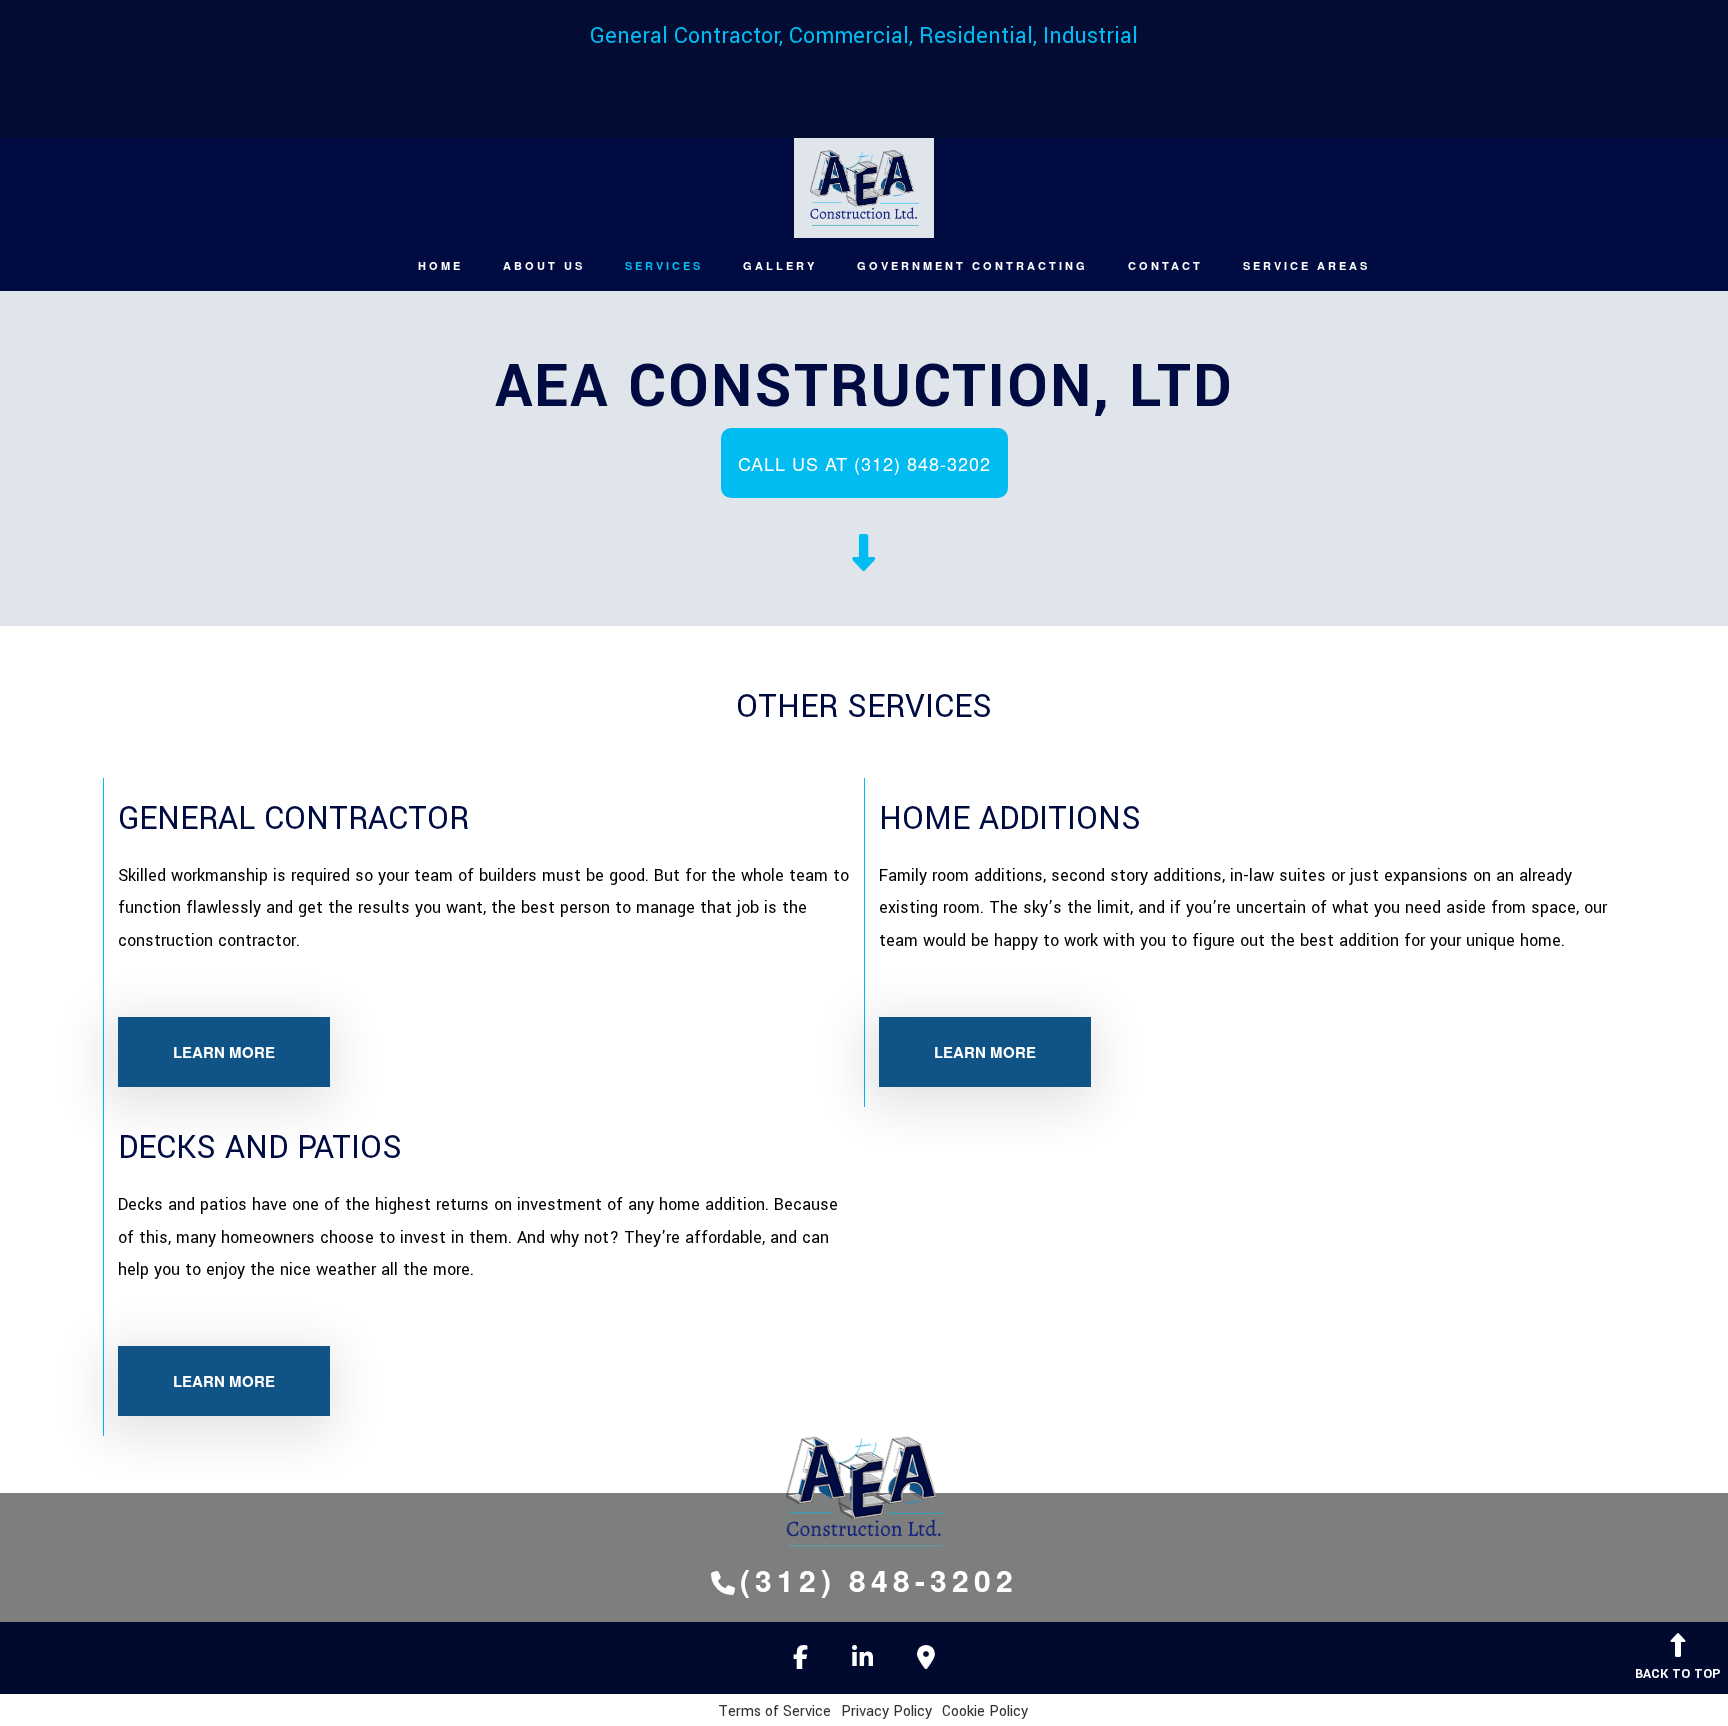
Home (440, 265)
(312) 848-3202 (879, 1579)
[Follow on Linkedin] (862, 1661)
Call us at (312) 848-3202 (864, 463)
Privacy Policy (886, 1711)
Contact (1165, 265)
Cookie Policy (985, 1711)
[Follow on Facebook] (800, 1661)
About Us (544, 265)
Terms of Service (774, 1711)
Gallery (780, 265)
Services (664, 265)
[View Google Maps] (926, 1661)
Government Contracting (972, 265)
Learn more (224, 1052)
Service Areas (1306, 265)
